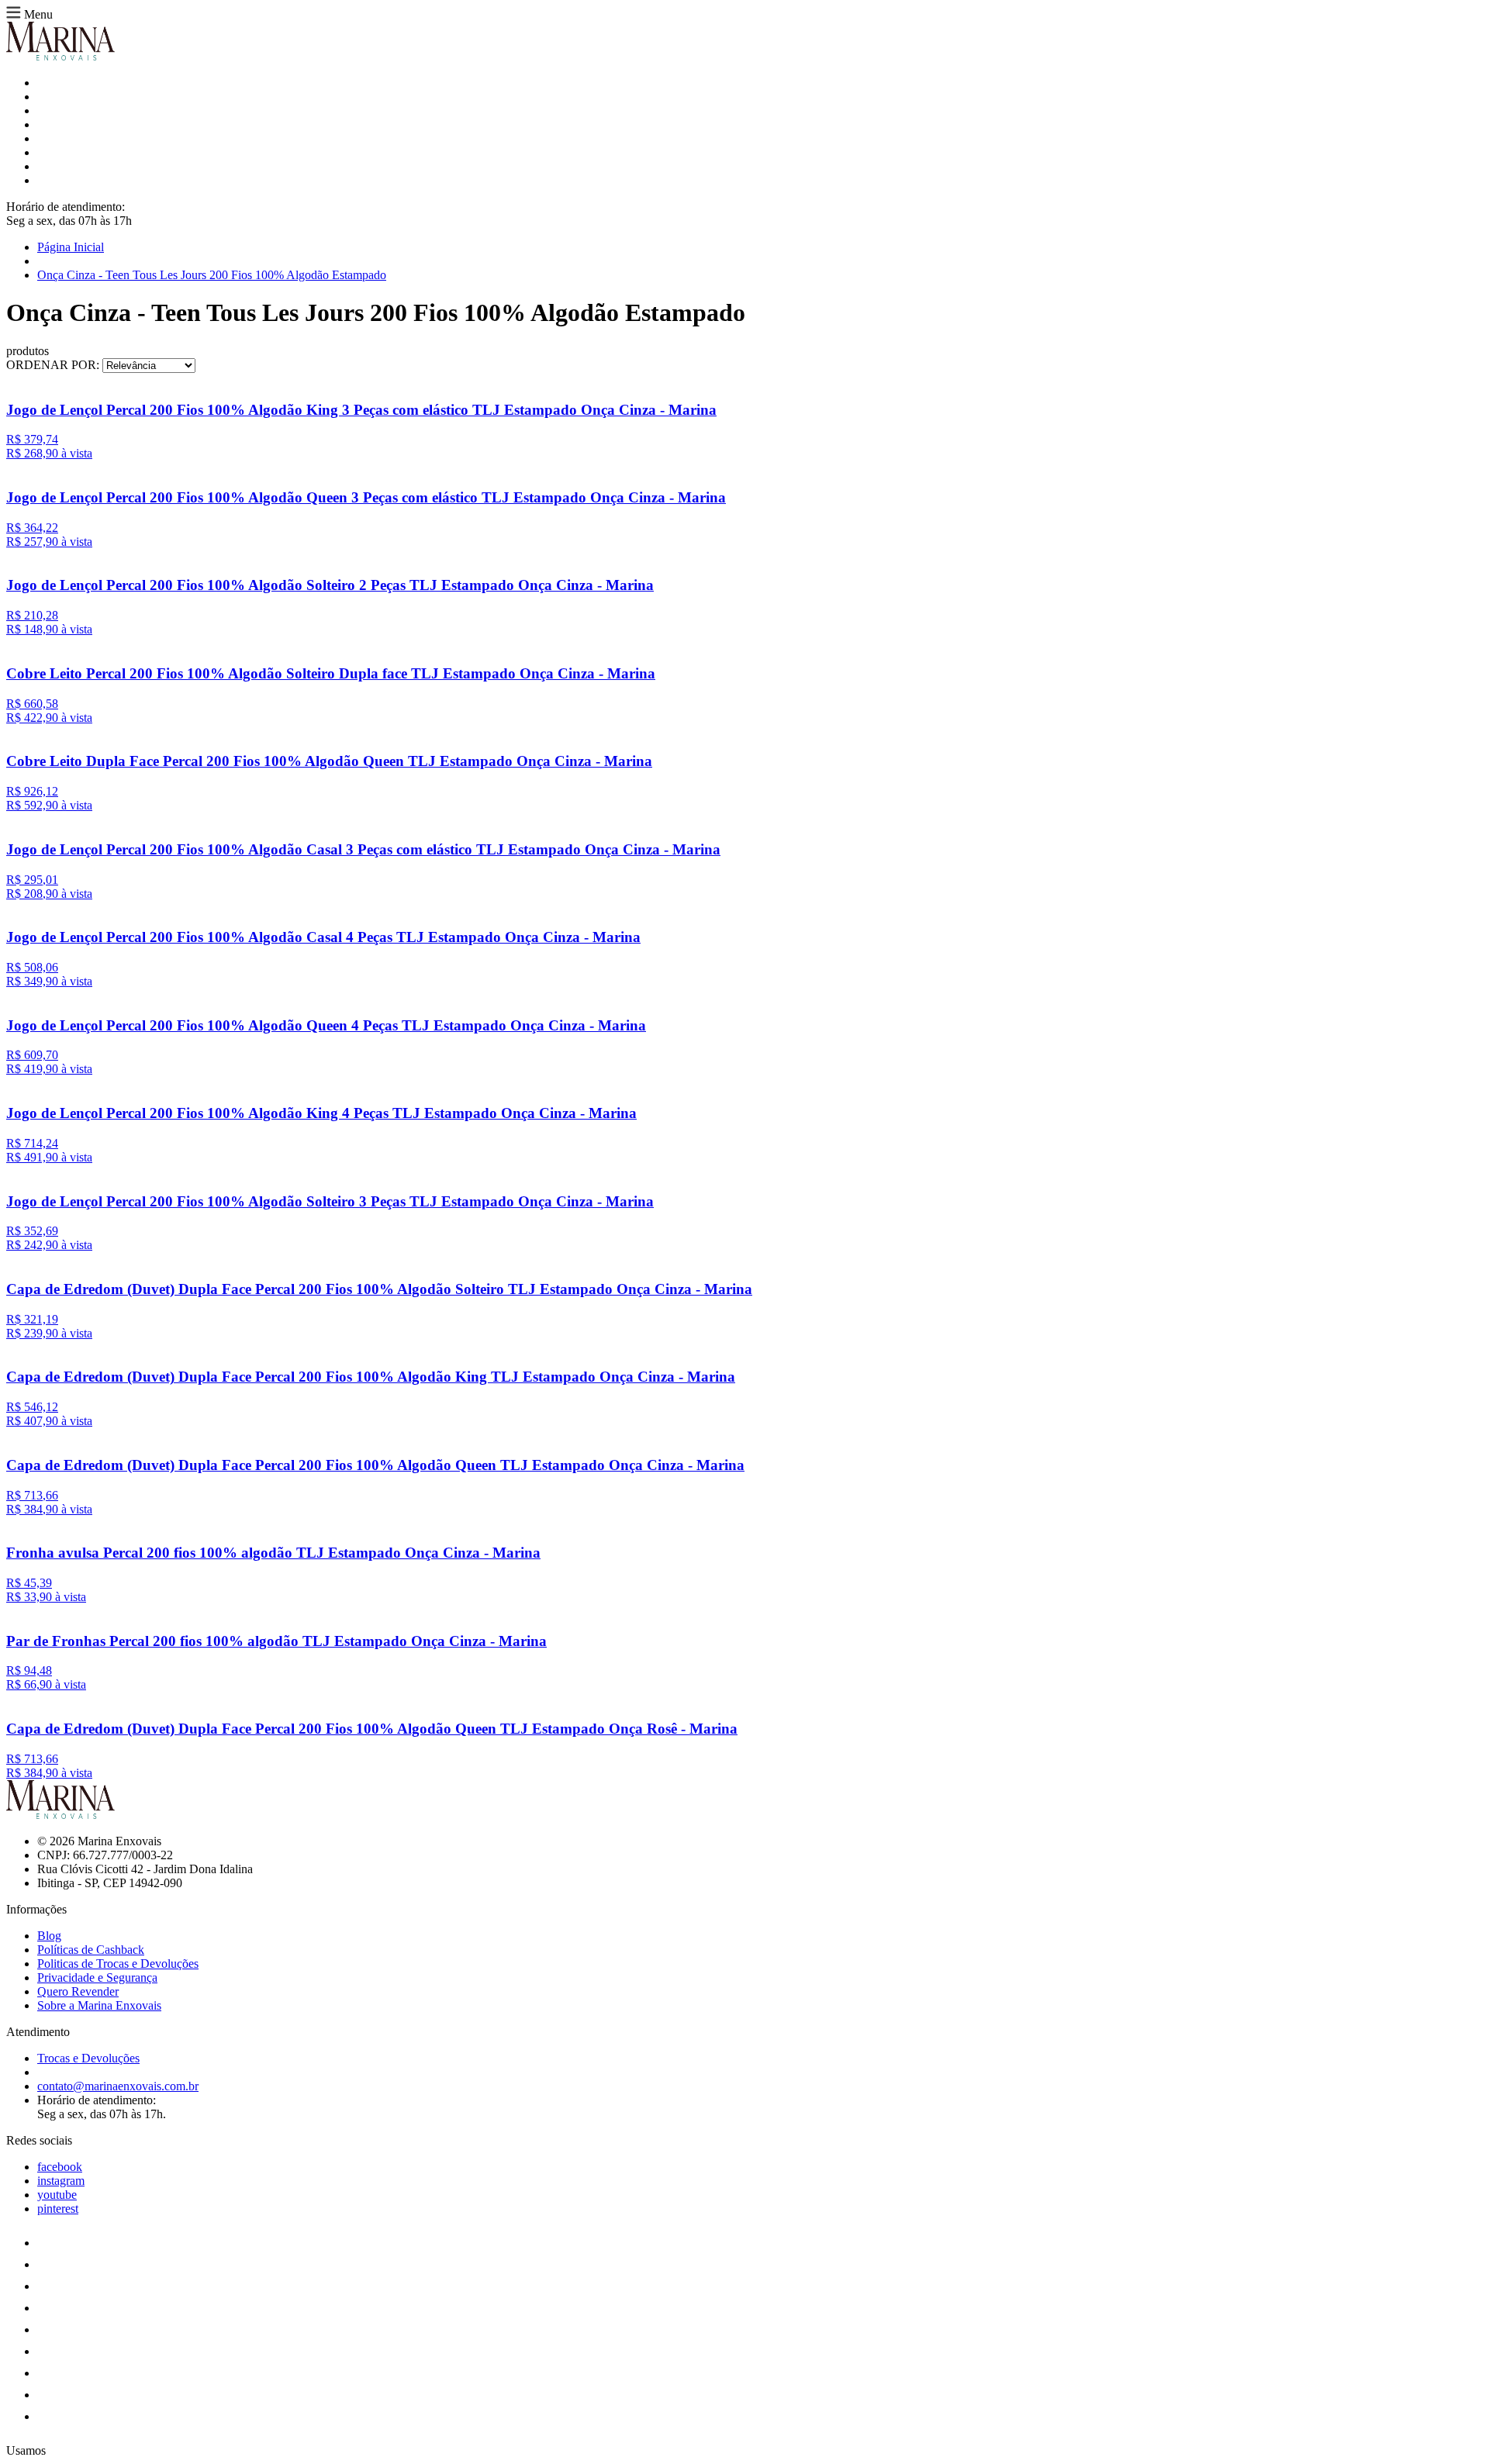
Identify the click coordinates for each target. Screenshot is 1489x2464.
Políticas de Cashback (91, 1950)
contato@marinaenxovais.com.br (118, 2086)
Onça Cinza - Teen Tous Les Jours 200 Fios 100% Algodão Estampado (212, 275)
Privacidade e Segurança (97, 1977)
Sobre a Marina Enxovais (99, 2005)
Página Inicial (71, 247)
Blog (49, 1936)
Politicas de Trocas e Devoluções (118, 1964)
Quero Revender (78, 1991)
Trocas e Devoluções (88, 2058)
